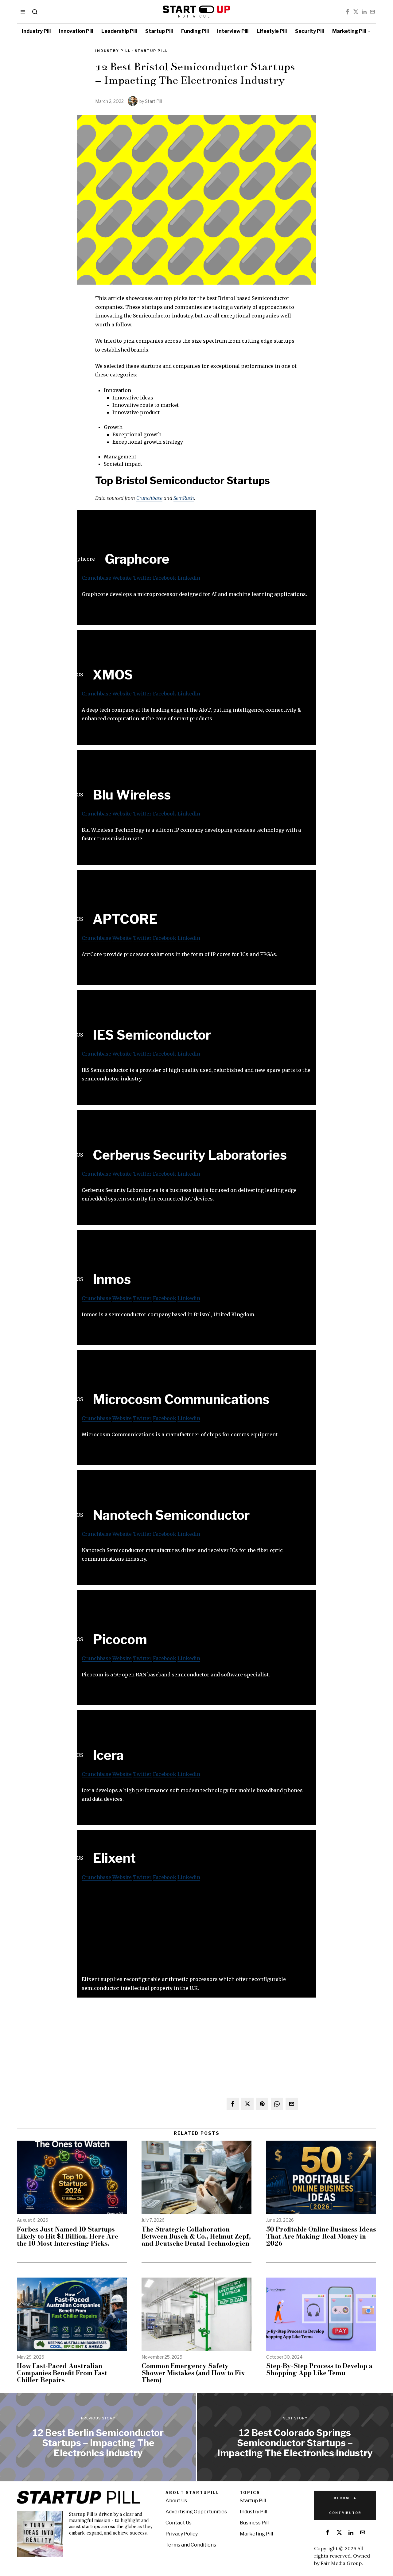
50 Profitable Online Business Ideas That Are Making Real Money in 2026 (321, 2236)
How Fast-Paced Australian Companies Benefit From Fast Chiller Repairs (62, 2373)
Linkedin (189, 578)
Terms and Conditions (191, 2545)
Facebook (165, 578)
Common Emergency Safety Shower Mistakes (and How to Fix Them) (193, 2373)
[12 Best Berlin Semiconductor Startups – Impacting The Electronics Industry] (98, 2437)
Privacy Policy (182, 2534)
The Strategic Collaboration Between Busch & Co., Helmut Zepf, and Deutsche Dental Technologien (196, 2236)
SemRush (184, 498)
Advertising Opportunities (196, 2512)
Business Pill (254, 2523)
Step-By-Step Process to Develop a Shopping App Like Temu (319, 2369)
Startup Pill (151, 51)
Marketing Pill (256, 2534)
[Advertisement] (196, 1932)
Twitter (142, 578)
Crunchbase (149, 498)
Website (122, 578)
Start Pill (154, 101)
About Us (176, 2501)
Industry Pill (113, 51)
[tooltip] (348, 12)
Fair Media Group (341, 2563)
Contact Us (179, 2523)
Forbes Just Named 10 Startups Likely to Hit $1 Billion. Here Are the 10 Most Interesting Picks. (68, 2236)
